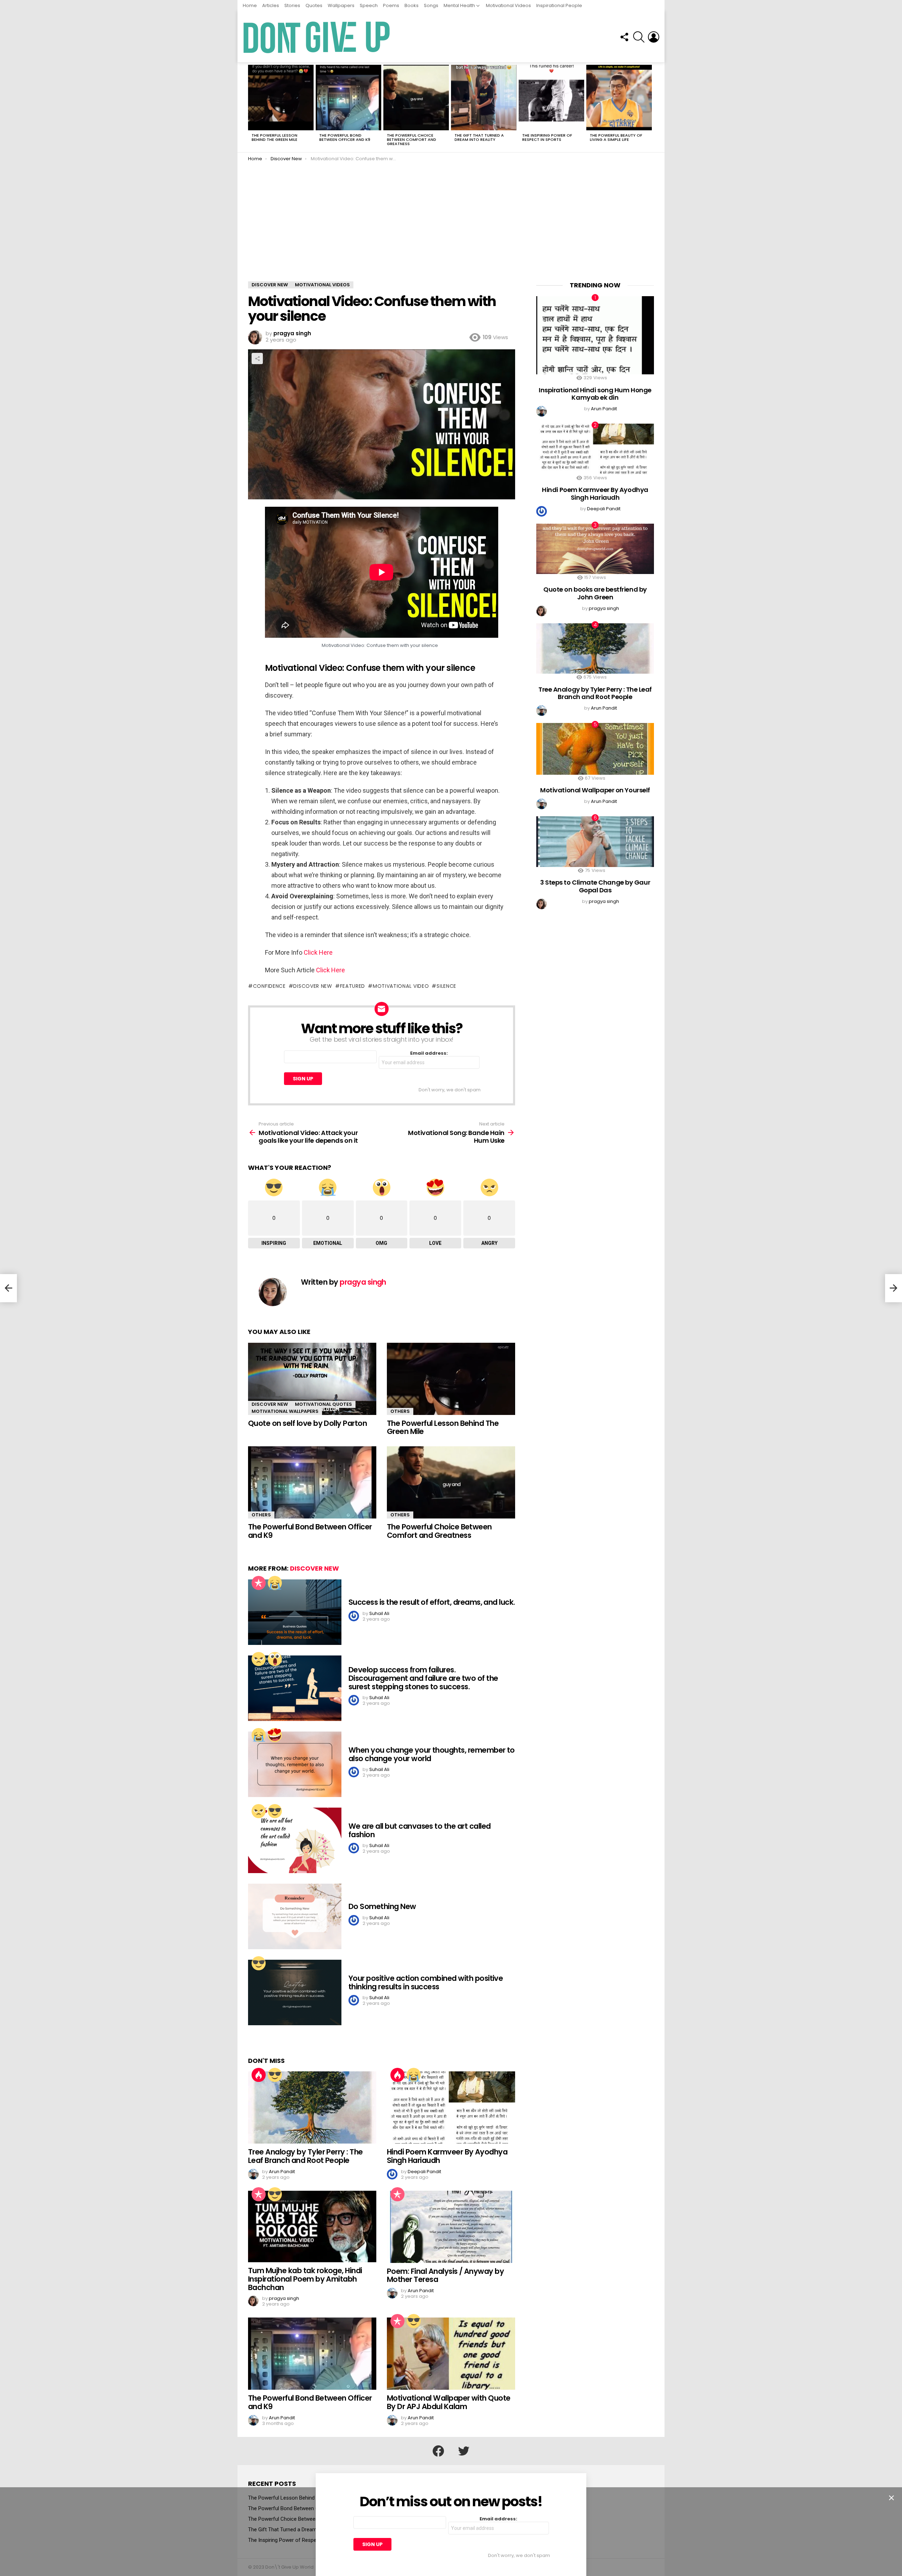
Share (257, 358)
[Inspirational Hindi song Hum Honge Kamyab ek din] (595, 335)
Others (400, 1411)
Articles (271, 5)
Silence (446, 986)
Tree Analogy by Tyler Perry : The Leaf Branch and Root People (305, 2156)
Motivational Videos (508, 5)
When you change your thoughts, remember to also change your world (432, 1754)
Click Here (318, 952)
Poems (391, 5)
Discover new (313, 986)
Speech (369, 5)
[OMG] (275, 1659)
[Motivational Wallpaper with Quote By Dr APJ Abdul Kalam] (451, 2354)
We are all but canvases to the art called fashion (419, 1830)
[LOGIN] (654, 37)
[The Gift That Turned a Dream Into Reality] (484, 98)
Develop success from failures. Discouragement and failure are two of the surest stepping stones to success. (423, 1678)
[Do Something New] (295, 1916)
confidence (269, 986)
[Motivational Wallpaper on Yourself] (595, 749)
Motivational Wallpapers (285, 1411)
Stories (292, 5)
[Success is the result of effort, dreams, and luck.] (295, 1612)
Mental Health (459, 5)
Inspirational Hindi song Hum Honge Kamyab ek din (595, 394)
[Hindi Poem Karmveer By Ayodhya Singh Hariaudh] (451, 2107)
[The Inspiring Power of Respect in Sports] (551, 98)
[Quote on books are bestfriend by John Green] (595, 549)
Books (412, 5)
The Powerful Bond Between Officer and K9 (345, 137)
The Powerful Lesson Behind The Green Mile (274, 137)
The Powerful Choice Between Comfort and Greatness (412, 139)
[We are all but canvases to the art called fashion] (295, 1840)
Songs (431, 5)
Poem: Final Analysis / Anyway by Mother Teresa (445, 2275)
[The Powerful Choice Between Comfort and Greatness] (416, 98)
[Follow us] (624, 37)
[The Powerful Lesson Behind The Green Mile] (281, 98)
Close (891, 2498)
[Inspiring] (275, 1811)
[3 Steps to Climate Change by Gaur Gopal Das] (595, 841)
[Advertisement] (451, 229)
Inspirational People (559, 5)
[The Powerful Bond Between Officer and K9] (348, 98)
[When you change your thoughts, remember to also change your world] (295, 1764)
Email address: (429, 1053)
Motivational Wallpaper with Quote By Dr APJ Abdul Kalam (449, 2402)
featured (353, 986)
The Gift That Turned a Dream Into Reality (479, 137)
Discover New (270, 1404)
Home (250, 5)
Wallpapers (341, 5)
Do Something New (382, 1906)
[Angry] (259, 1659)
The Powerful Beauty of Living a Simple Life (616, 137)
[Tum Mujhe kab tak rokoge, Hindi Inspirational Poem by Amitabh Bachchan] (312, 2227)
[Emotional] (275, 1583)
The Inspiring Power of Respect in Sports (547, 137)
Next (650, 107)
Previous (252, 107)
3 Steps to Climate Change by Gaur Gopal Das (595, 886)
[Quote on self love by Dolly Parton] (312, 1379)
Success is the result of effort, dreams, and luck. (432, 1602)
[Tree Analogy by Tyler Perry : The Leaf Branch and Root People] (312, 2107)
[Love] (275, 1735)
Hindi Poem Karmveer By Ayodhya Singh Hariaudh (447, 2156)
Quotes (314, 5)
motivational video (401, 986)
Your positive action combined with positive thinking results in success (426, 1982)
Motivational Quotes (323, 1404)
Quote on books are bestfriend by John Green (595, 593)
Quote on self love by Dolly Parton (307, 1423)
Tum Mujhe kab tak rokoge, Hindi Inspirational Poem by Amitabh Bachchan (305, 2279)
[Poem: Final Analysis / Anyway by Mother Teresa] (451, 2227)
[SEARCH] (639, 37)
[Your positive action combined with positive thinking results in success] (295, 1992)
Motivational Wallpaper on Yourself (595, 790)
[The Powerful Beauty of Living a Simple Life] (619, 98)
